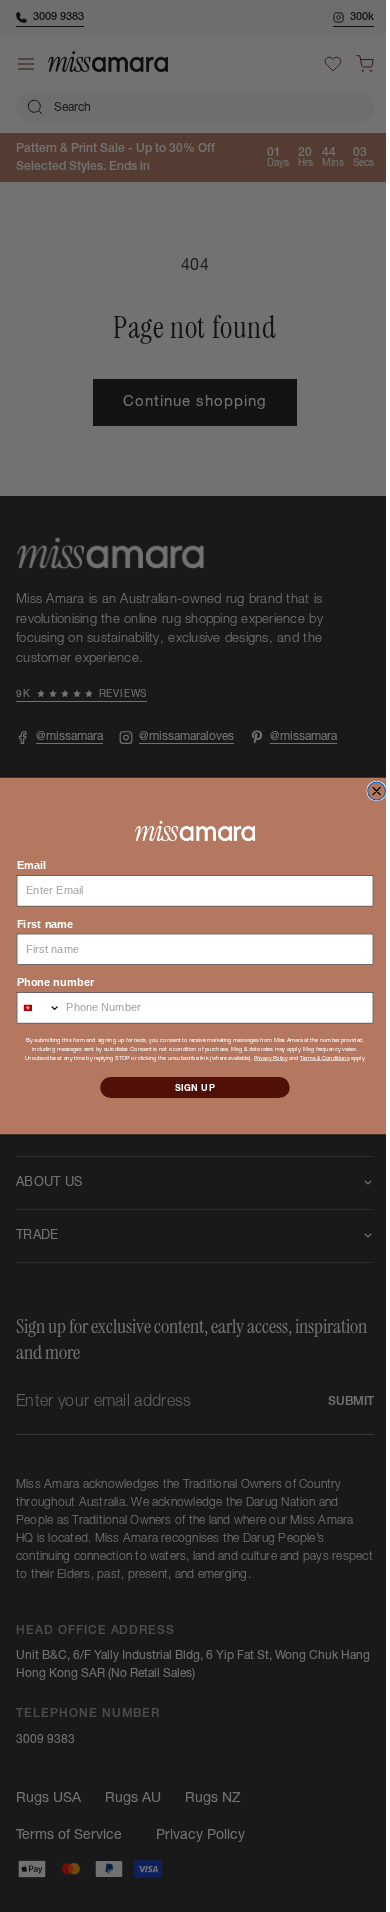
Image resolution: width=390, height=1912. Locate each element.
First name (37, 923)
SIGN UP (187, 1087)
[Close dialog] (369, 791)
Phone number (47, 982)
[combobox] (31, 1007)
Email (24, 865)
